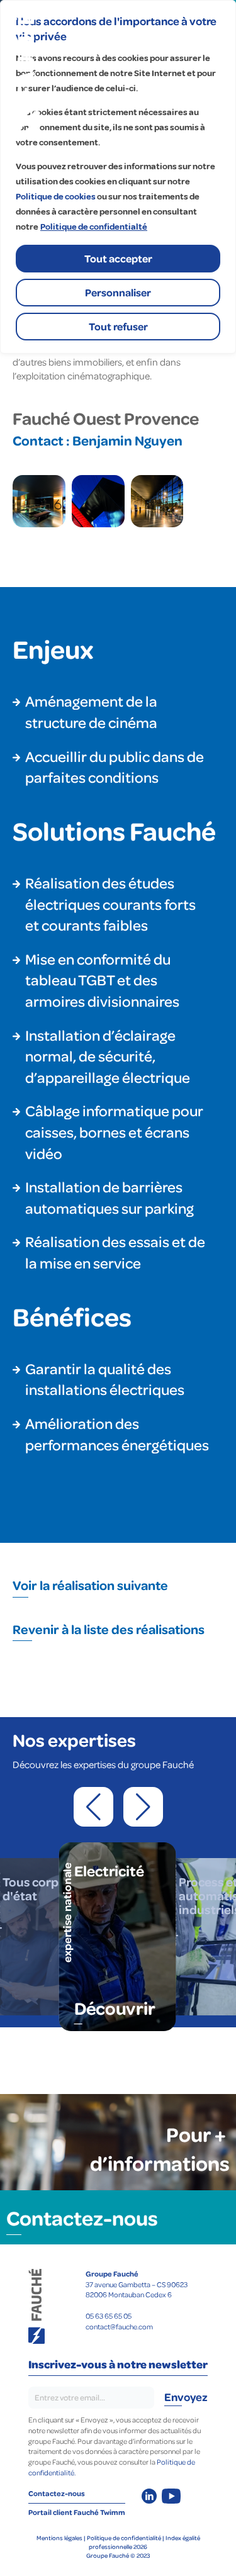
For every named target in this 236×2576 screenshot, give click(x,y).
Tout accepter (118, 258)
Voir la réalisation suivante (90, 1585)
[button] (93, 1807)
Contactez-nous (82, 2217)
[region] (118, 177)
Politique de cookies (56, 197)
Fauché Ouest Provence (106, 418)
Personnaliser (118, 292)
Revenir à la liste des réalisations (109, 1629)
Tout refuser (118, 326)
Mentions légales (59, 2538)
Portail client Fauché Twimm (77, 2512)
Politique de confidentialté (94, 227)
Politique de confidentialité (124, 2538)
